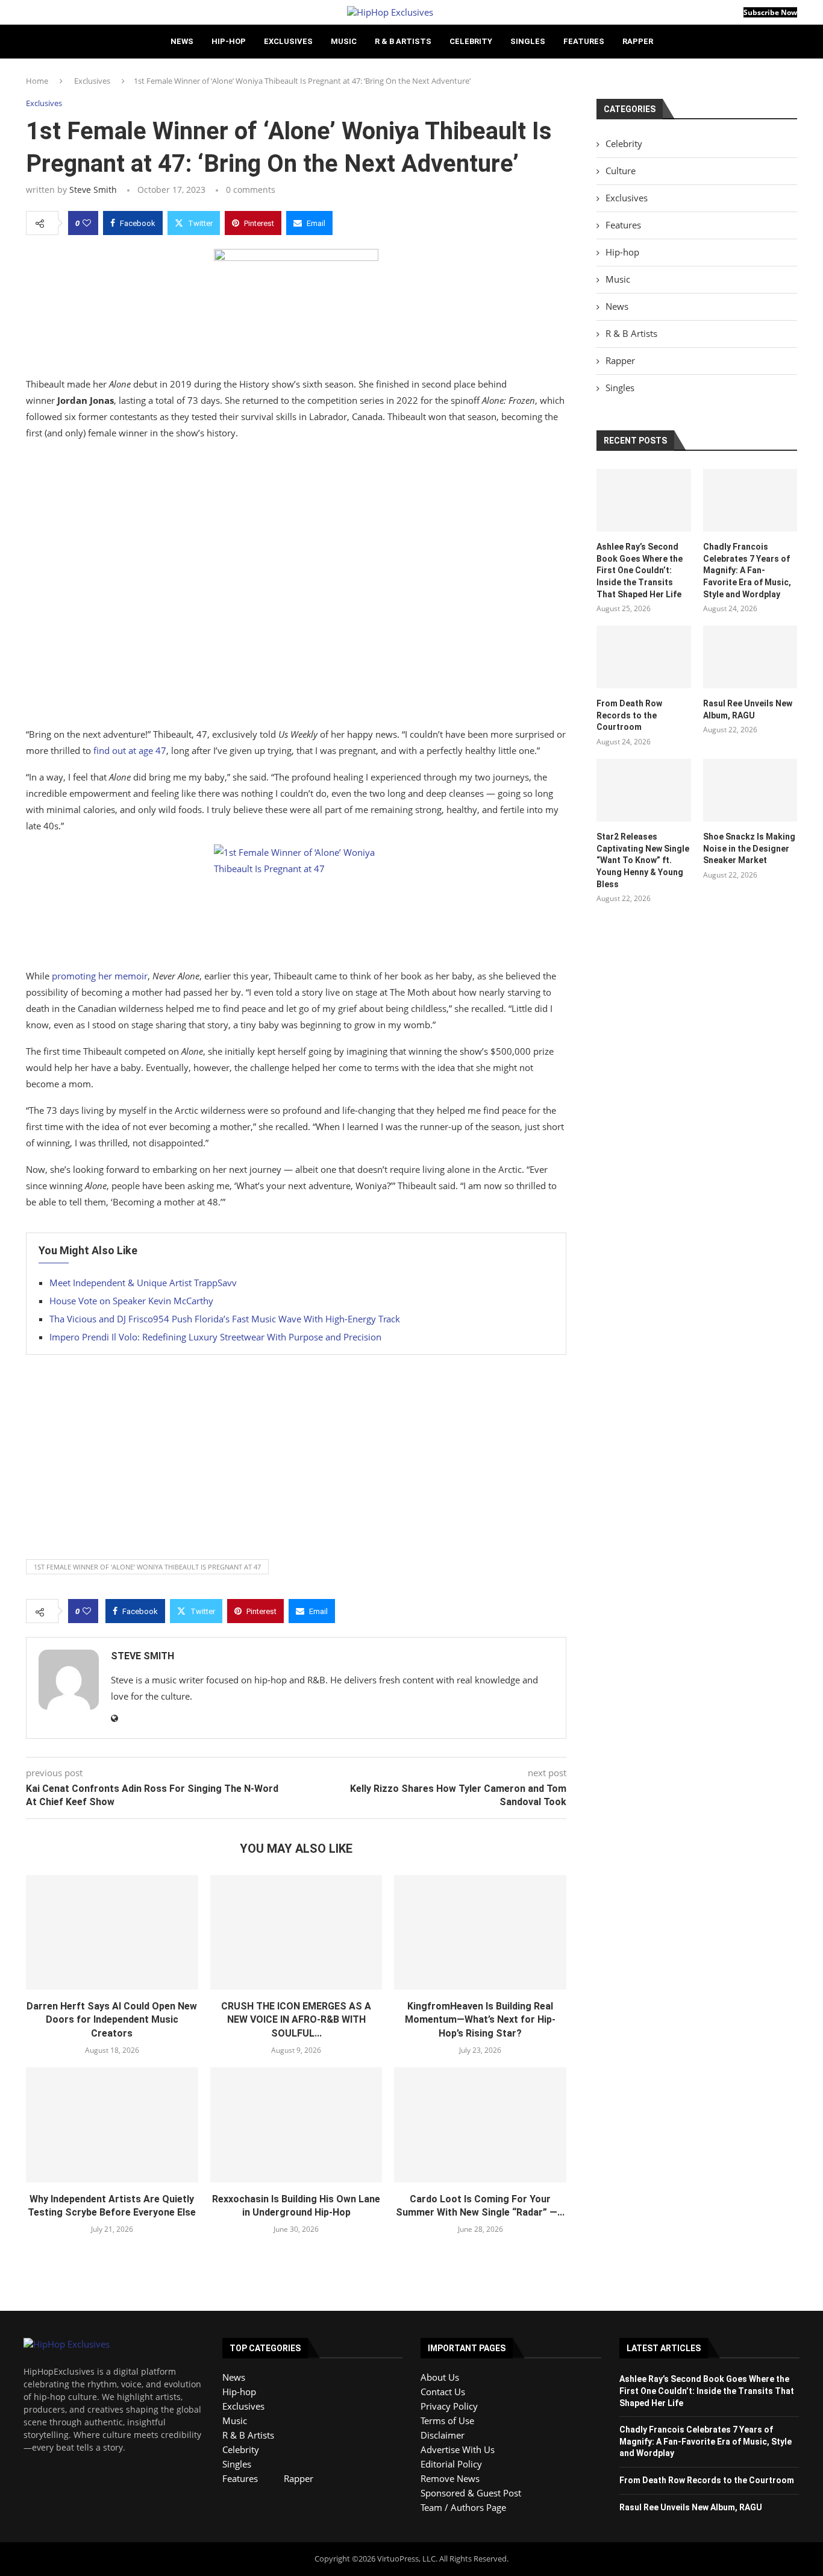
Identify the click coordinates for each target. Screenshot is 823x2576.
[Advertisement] (296, 586)
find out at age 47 (130, 750)
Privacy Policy (449, 2406)
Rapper (638, 41)
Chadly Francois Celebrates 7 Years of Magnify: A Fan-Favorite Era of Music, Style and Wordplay (747, 570)
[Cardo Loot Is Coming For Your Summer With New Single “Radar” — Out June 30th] (480, 2125)
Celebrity (471, 41)
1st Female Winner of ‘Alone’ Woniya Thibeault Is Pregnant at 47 (147, 1567)
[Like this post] (87, 223)
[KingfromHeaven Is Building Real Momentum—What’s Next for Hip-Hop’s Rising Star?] (480, 1932)
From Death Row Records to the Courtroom (629, 715)
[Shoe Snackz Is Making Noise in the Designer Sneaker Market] (750, 790)
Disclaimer (443, 2435)
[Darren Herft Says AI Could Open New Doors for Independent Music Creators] (112, 1932)
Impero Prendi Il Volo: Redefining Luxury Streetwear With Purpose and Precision (215, 1337)
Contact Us (443, 2392)
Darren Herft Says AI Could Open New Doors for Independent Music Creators (112, 2020)
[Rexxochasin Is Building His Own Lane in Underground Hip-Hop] (296, 2125)
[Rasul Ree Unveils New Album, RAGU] (750, 657)
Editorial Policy (451, 2464)
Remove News (450, 2478)
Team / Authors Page (463, 2507)
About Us (440, 2377)
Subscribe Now (770, 12)
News (182, 41)
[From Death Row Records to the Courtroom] (643, 657)
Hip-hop (229, 41)
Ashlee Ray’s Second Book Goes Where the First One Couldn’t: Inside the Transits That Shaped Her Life (640, 570)
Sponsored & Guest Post (471, 2493)
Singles (528, 41)
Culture (621, 171)
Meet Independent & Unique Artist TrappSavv (143, 1283)
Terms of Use (447, 2420)
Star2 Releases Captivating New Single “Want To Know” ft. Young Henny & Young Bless (643, 860)
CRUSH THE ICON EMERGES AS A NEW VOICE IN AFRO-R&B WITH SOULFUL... (296, 2020)
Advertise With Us (458, 2449)
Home (37, 81)
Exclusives (288, 41)
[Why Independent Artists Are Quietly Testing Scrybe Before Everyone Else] (112, 2125)
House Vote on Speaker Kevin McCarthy (131, 1301)
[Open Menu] (30, 12)
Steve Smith (93, 190)
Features (584, 41)
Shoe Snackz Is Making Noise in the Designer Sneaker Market (749, 848)
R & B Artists (403, 41)
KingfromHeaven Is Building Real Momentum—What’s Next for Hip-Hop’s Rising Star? (480, 2020)
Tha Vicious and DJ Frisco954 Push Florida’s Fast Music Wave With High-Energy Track (225, 1319)
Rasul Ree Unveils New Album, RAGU (748, 709)
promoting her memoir (100, 976)
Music (344, 41)
